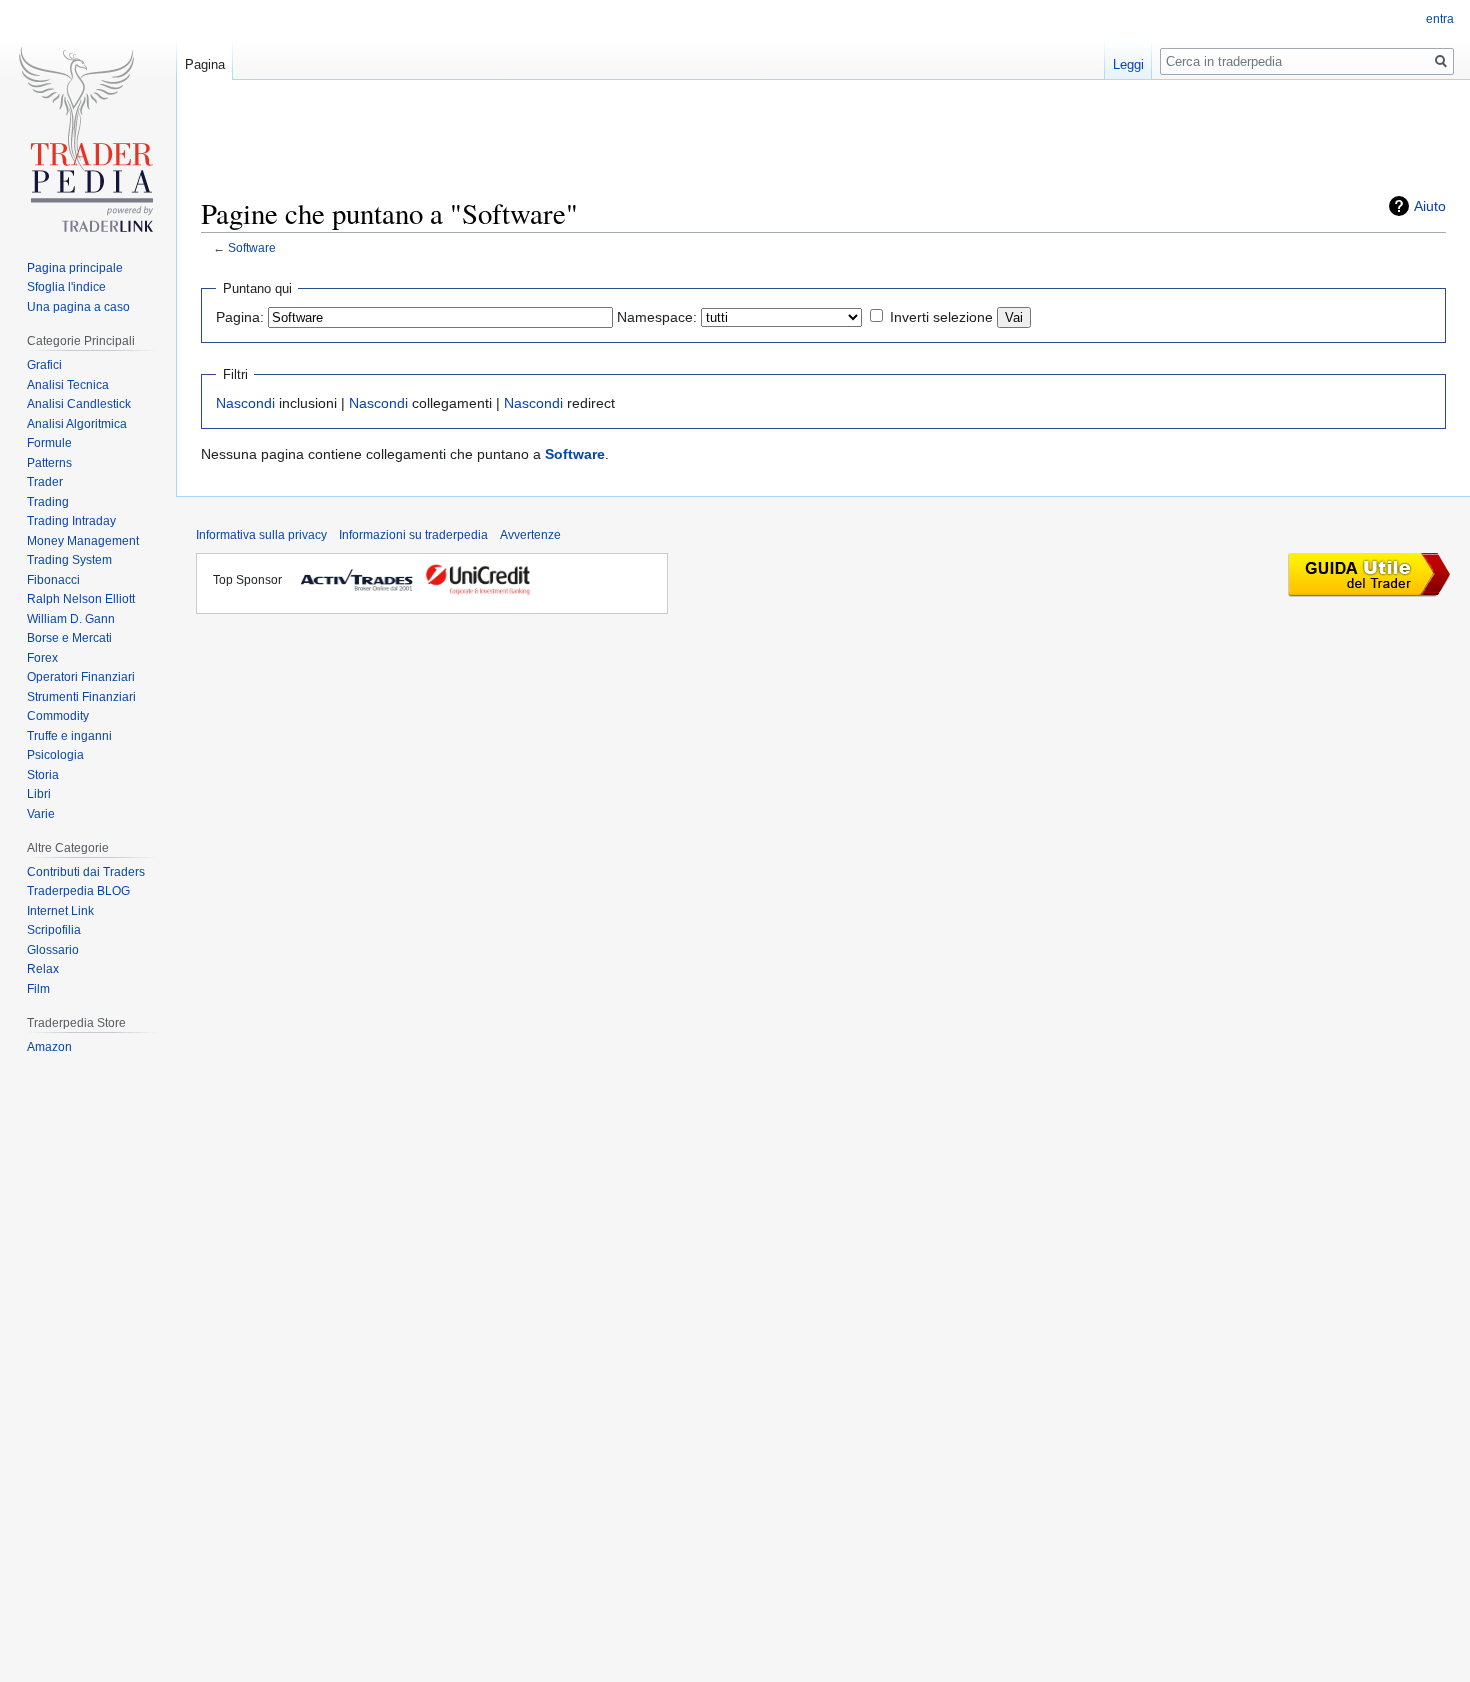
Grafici (44, 365)
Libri (39, 794)
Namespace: (657, 317)
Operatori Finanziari (81, 677)
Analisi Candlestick (79, 404)
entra (1440, 19)
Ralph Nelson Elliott (81, 599)
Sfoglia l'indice (66, 287)
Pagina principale (75, 268)
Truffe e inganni (69, 736)
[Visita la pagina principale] (88, 147)
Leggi (1128, 64)
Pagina (205, 64)
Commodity (58, 716)
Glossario (53, 950)
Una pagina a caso (78, 307)
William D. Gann (71, 619)
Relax (43, 969)
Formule (49, 443)
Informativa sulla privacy (261, 535)
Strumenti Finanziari (81, 697)
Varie (41, 814)
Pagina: (240, 317)
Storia (43, 775)
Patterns (49, 463)
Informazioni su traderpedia (413, 535)
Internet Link (60, 911)
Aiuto (1430, 206)
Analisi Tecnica (68, 385)
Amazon (49, 1047)
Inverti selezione (941, 317)
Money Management (83, 541)
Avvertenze (530, 535)
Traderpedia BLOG (78, 891)
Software (252, 247)
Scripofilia (54, 930)
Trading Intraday (71, 521)
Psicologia (55, 755)
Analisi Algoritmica (77, 424)
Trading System (69, 560)
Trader (45, 482)
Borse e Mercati (69, 638)
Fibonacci (53, 580)
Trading (48, 502)
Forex (42, 658)
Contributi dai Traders (86, 872)
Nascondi (245, 403)
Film (38, 989)
